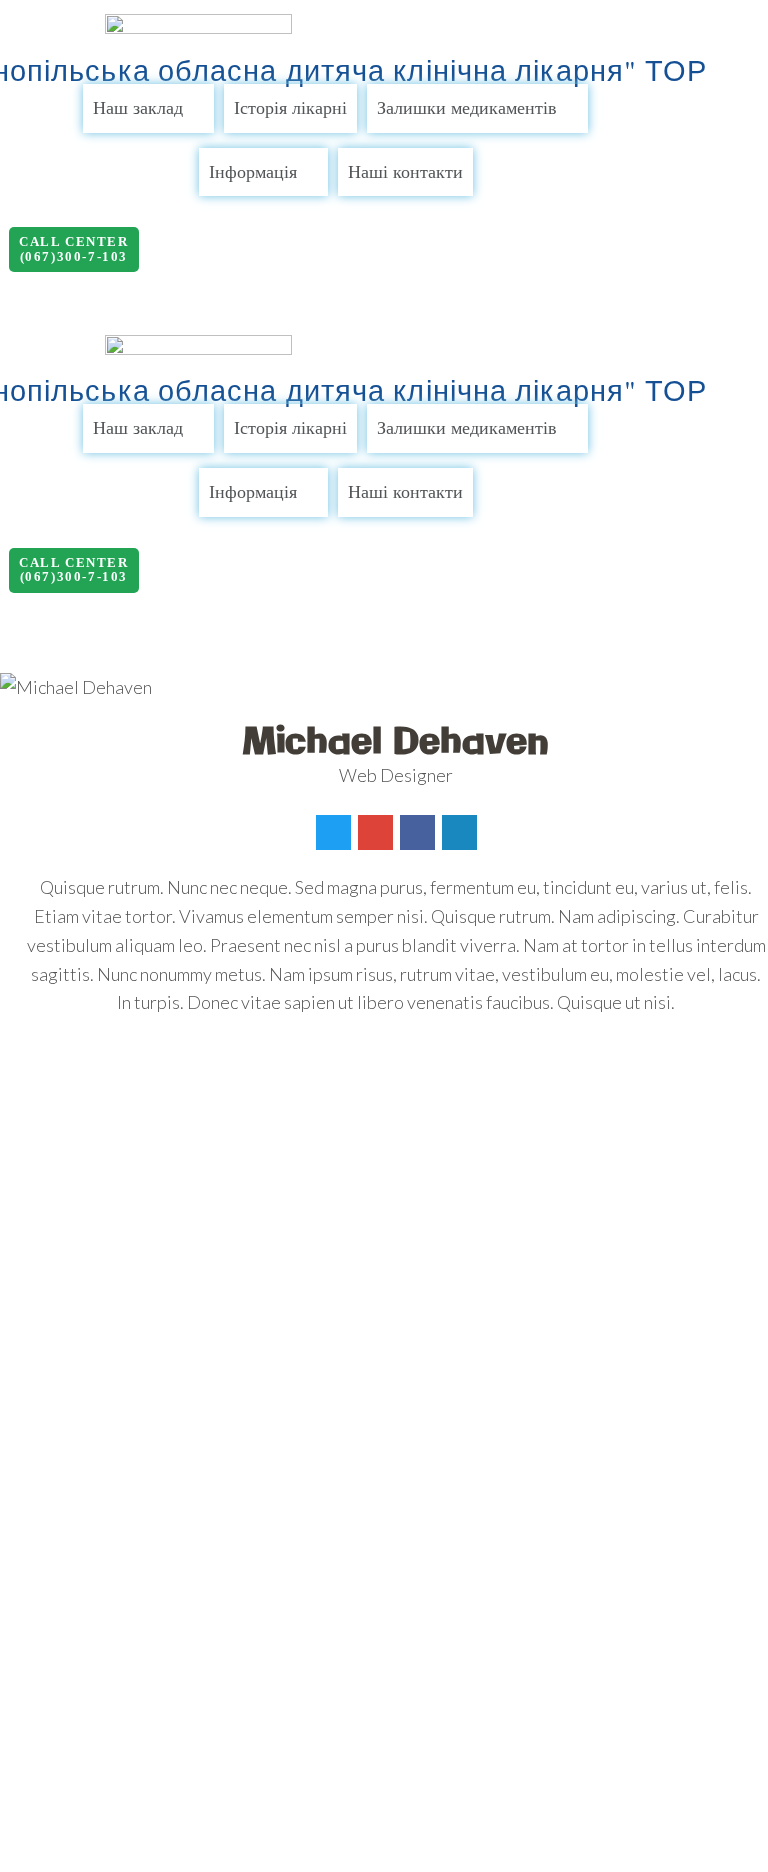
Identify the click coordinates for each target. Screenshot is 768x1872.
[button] (74, 249)
